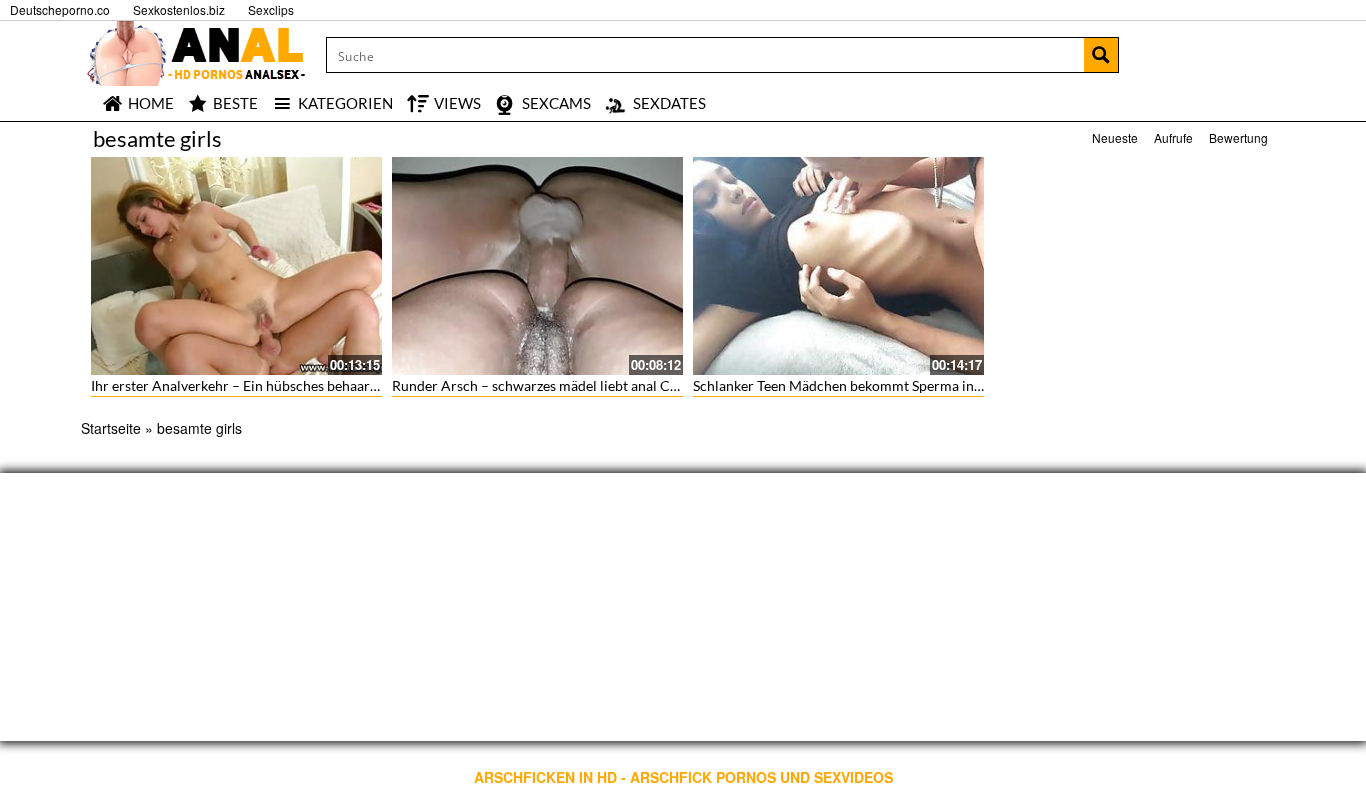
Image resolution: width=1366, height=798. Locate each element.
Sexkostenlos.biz (179, 9)
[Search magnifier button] (1101, 55)
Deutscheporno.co (60, 9)
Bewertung (1238, 137)
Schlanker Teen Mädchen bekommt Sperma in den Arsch (866, 385)
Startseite (111, 428)
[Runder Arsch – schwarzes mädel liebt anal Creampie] (537, 266)
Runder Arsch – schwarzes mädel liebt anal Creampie (556, 385)
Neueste (1115, 137)
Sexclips (271, 9)
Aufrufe (1173, 137)
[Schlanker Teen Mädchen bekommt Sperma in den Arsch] (838, 266)
